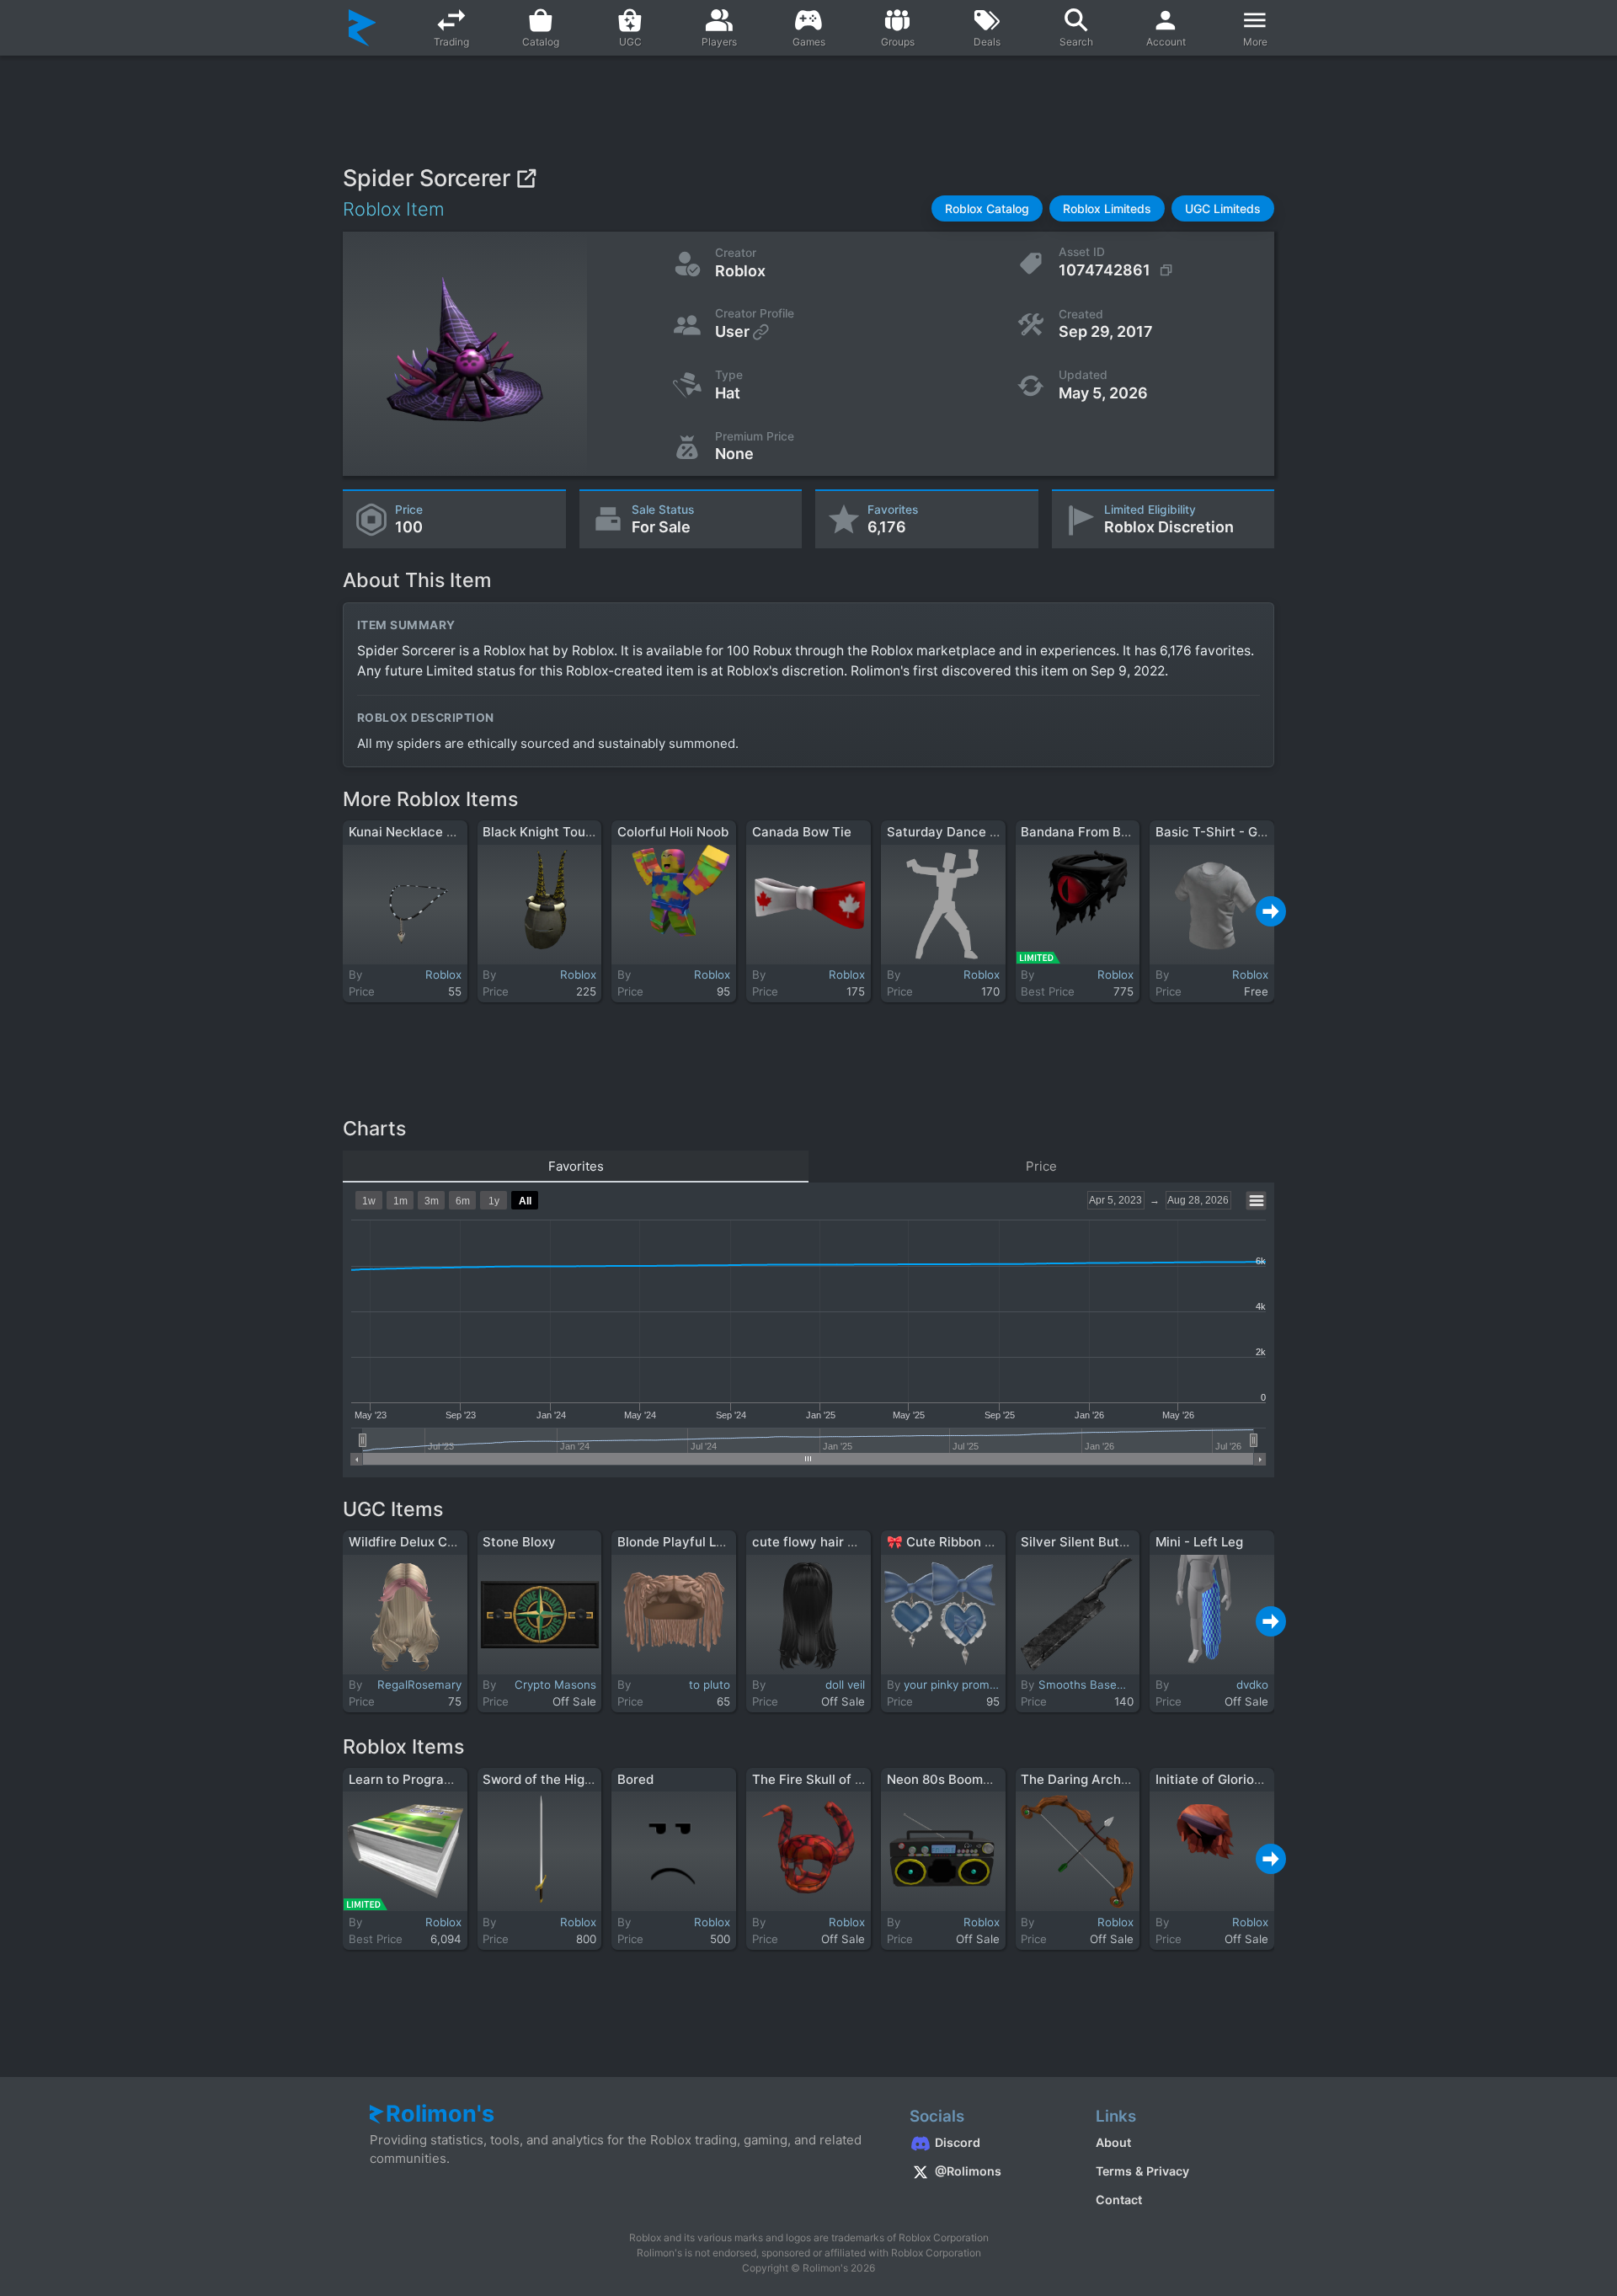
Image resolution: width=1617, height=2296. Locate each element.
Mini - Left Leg (1199, 1542)
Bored (635, 1779)
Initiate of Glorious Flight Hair (1245, 1779)
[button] (987, 208)
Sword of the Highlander (557, 1779)
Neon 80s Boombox (946, 1779)
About (1113, 2142)
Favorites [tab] (576, 1166)
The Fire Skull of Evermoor (833, 1779)
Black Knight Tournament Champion (592, 832)
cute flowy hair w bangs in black (850, 1542)
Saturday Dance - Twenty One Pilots (999, 832)
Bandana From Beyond (1090, 832)
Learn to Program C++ (416, 1779)
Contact (1119, 2200)
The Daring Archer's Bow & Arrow (1123, 1779)
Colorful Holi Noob (673, 832)
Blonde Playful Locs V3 (688, 1542)
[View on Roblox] (526, 178)
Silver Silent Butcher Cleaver (1110, 1542)
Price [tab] (1041, 1166)
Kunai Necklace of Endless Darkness (459, 832)
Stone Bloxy (519, 1542)
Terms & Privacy (1142, 2171)
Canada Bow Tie (802, 832)
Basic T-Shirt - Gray (1217, 832)
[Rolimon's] (363, 28)
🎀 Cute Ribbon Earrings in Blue (983, 1542)
